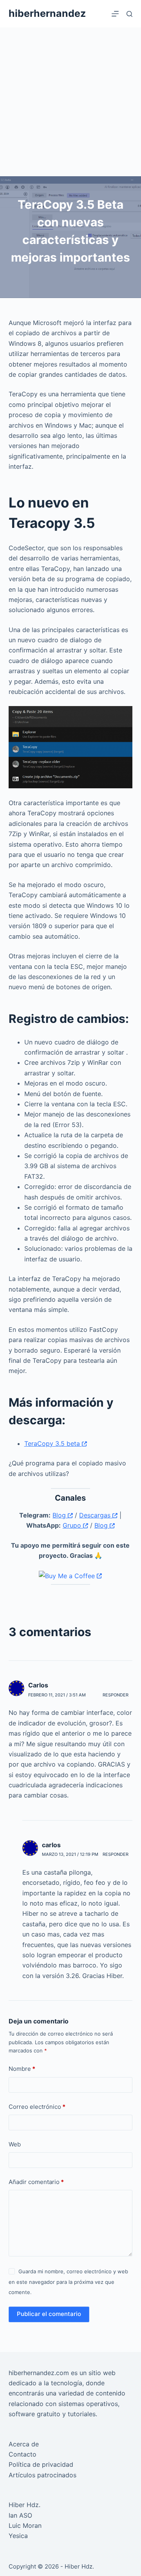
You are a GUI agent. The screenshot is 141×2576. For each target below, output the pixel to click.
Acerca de (24, 2444)
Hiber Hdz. (24, 2505)
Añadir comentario (36, 2182)
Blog (60, 1515)
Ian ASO (20, 2515)
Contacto (23, 2454)
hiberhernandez (47, 13)
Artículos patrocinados (42, 2475)
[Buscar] (129, 14)
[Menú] (115, 14)
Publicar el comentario (49, 2314)
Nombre (22, 2069)
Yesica (18, 2536)
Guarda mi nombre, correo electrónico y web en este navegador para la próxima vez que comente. (68, 2282)
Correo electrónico (37, 2107)
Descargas (96, 1515)
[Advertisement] (70, 102)
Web (15, 2144)
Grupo (73, 1525)
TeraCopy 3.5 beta (53, 1443)
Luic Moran (25, 2525)
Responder (116, 1695)
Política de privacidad (41, 2464)
